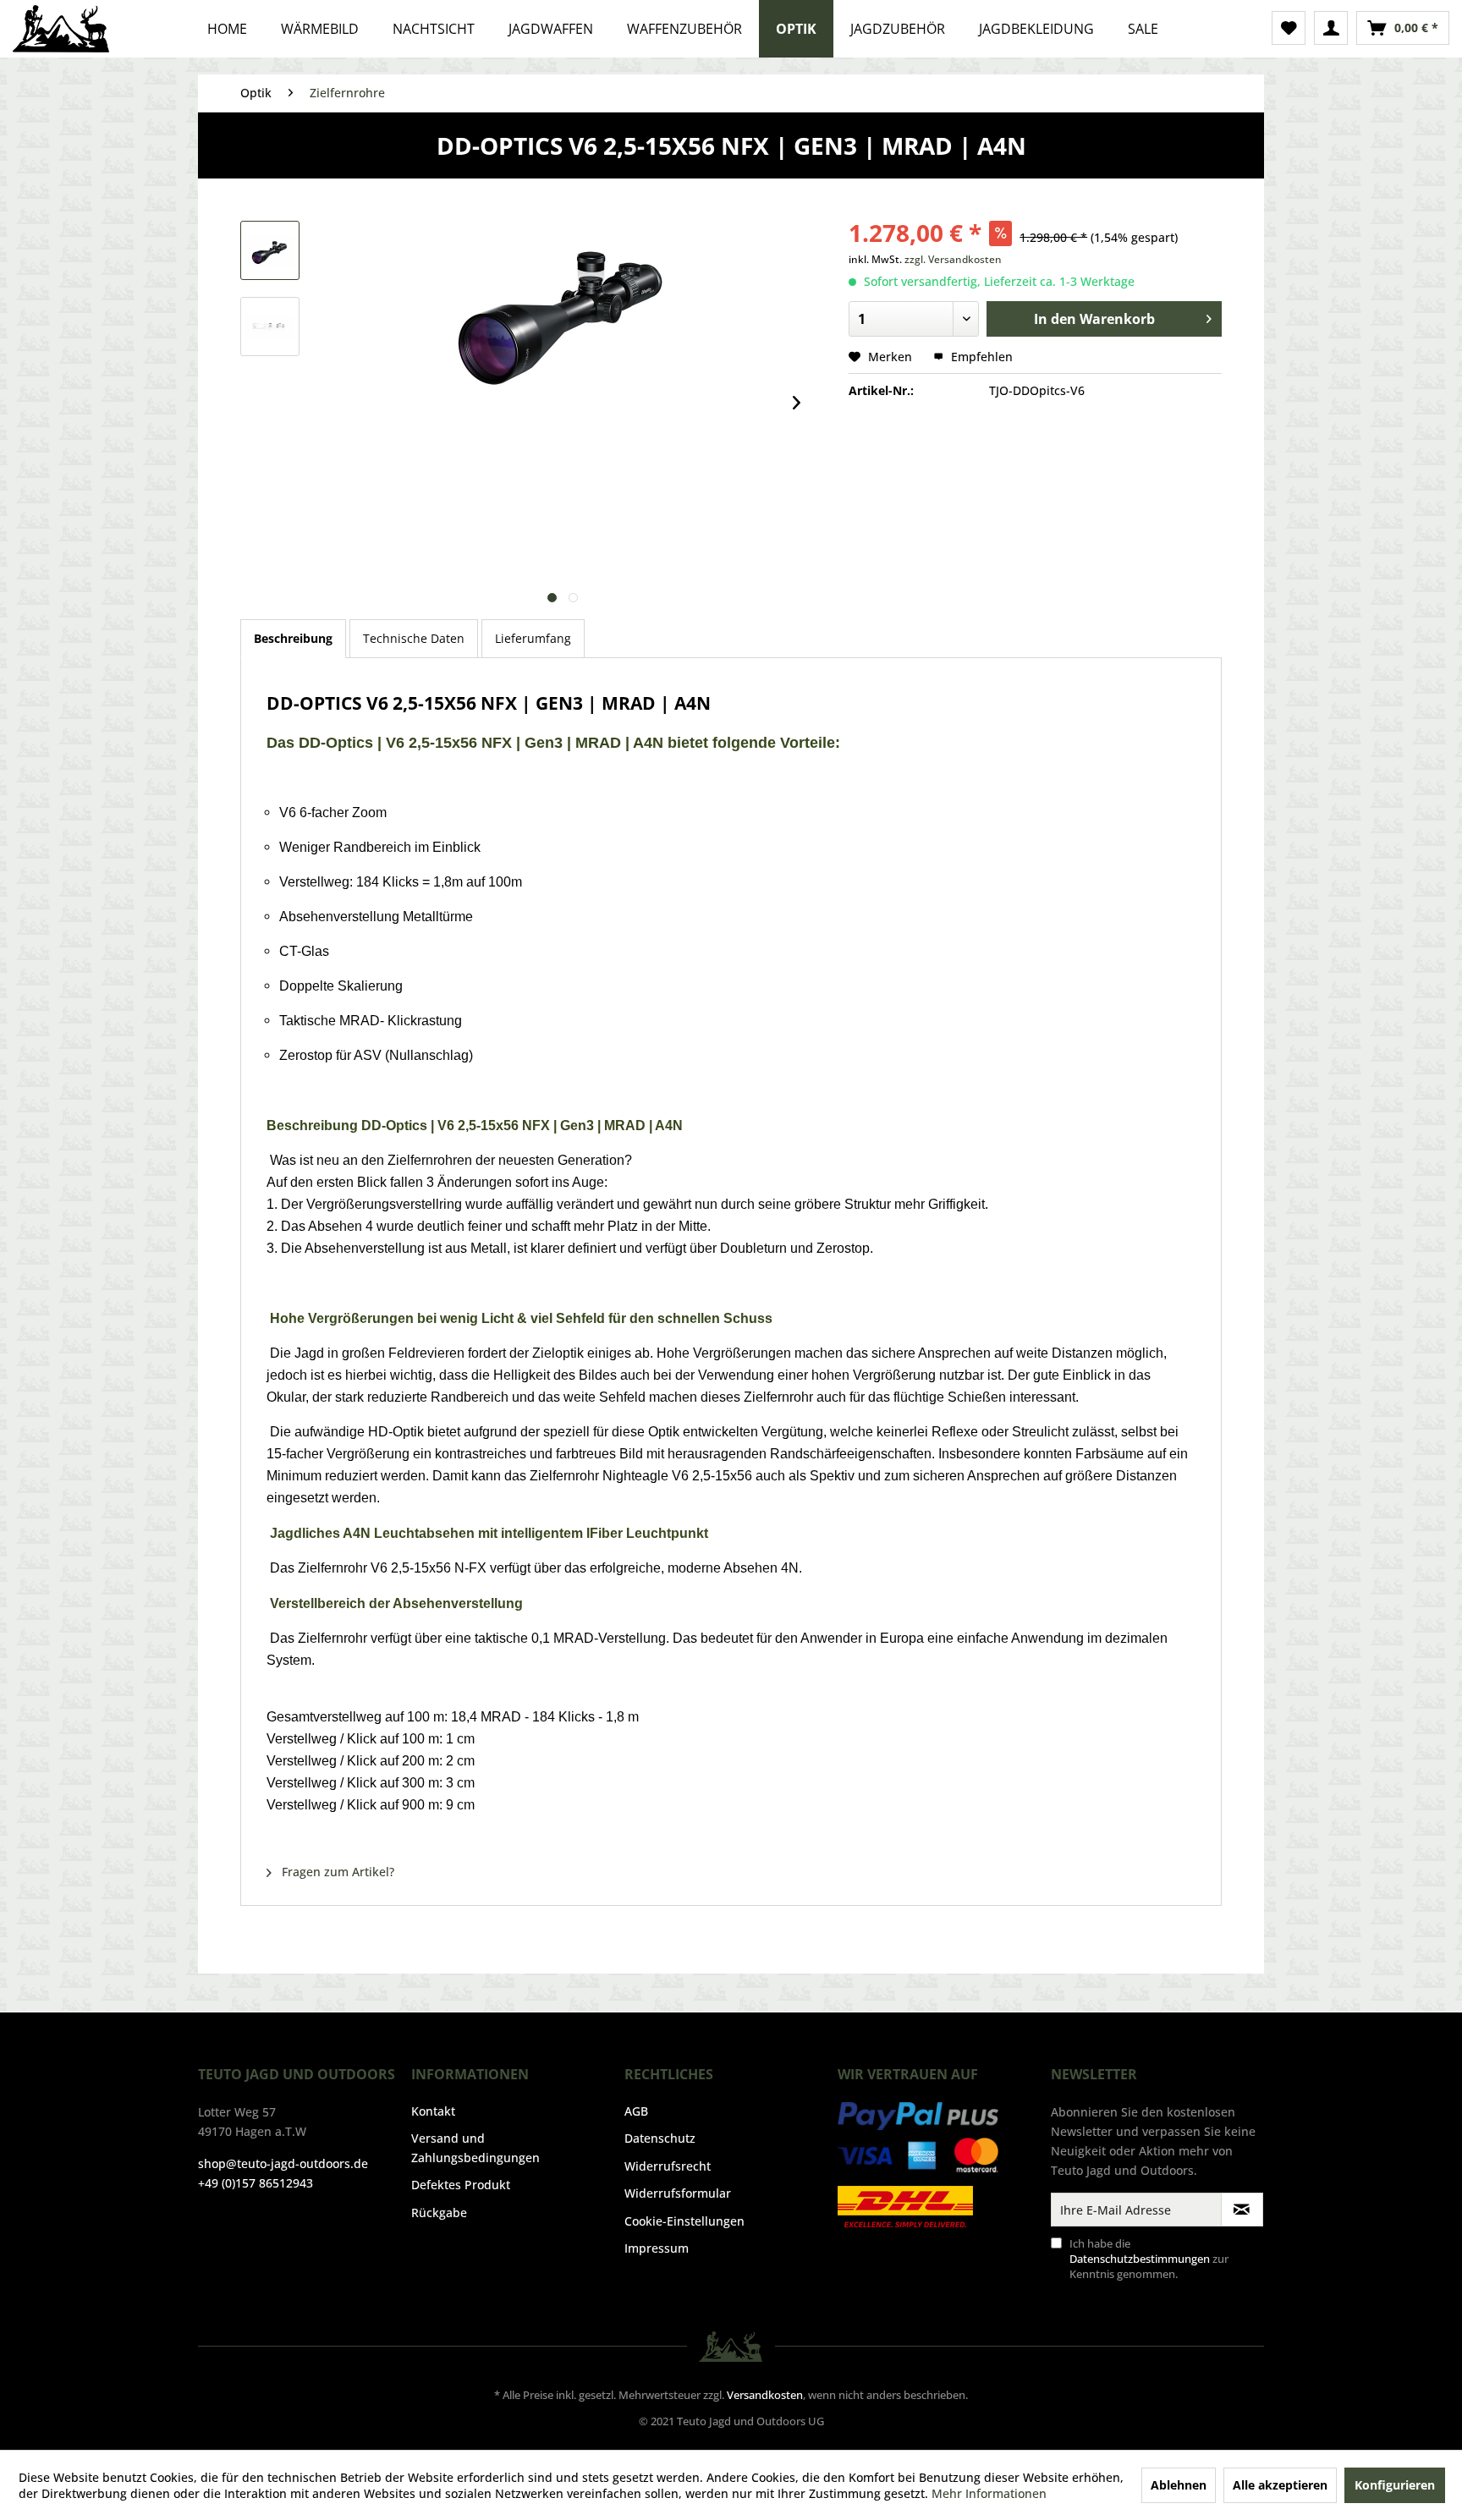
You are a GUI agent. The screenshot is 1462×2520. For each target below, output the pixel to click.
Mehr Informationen (989, 2493)
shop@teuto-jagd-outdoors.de (283, 2163)
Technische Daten (414, 638)
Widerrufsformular (678, 2193)
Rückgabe (439, 2213)
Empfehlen (980, 357)
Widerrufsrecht (668, 2166)
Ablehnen (1179, 2485)
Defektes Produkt (461, 2185)
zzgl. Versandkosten (953, 259)
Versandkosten (765, 2395)
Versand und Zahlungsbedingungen (475, 2147)
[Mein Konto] (1331, 28)
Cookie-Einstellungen (684, 2221)
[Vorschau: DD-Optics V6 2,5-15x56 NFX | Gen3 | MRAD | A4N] (270, 250)
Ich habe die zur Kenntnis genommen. (1149, 2259)
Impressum (657, 2248)
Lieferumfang (533, 638)
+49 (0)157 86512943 (256, 2183)
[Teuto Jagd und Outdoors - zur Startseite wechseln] (61, 29)
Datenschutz (660, 2138)
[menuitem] (1289, 28)
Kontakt (433, 2111)
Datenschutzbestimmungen (1140, 2259)
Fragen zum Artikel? (336, 1872)
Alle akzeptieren (1280, 2485)
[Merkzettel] (1289, 28)
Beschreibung (293, 638)
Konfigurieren (1395, 2485)
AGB (636, 2111)
